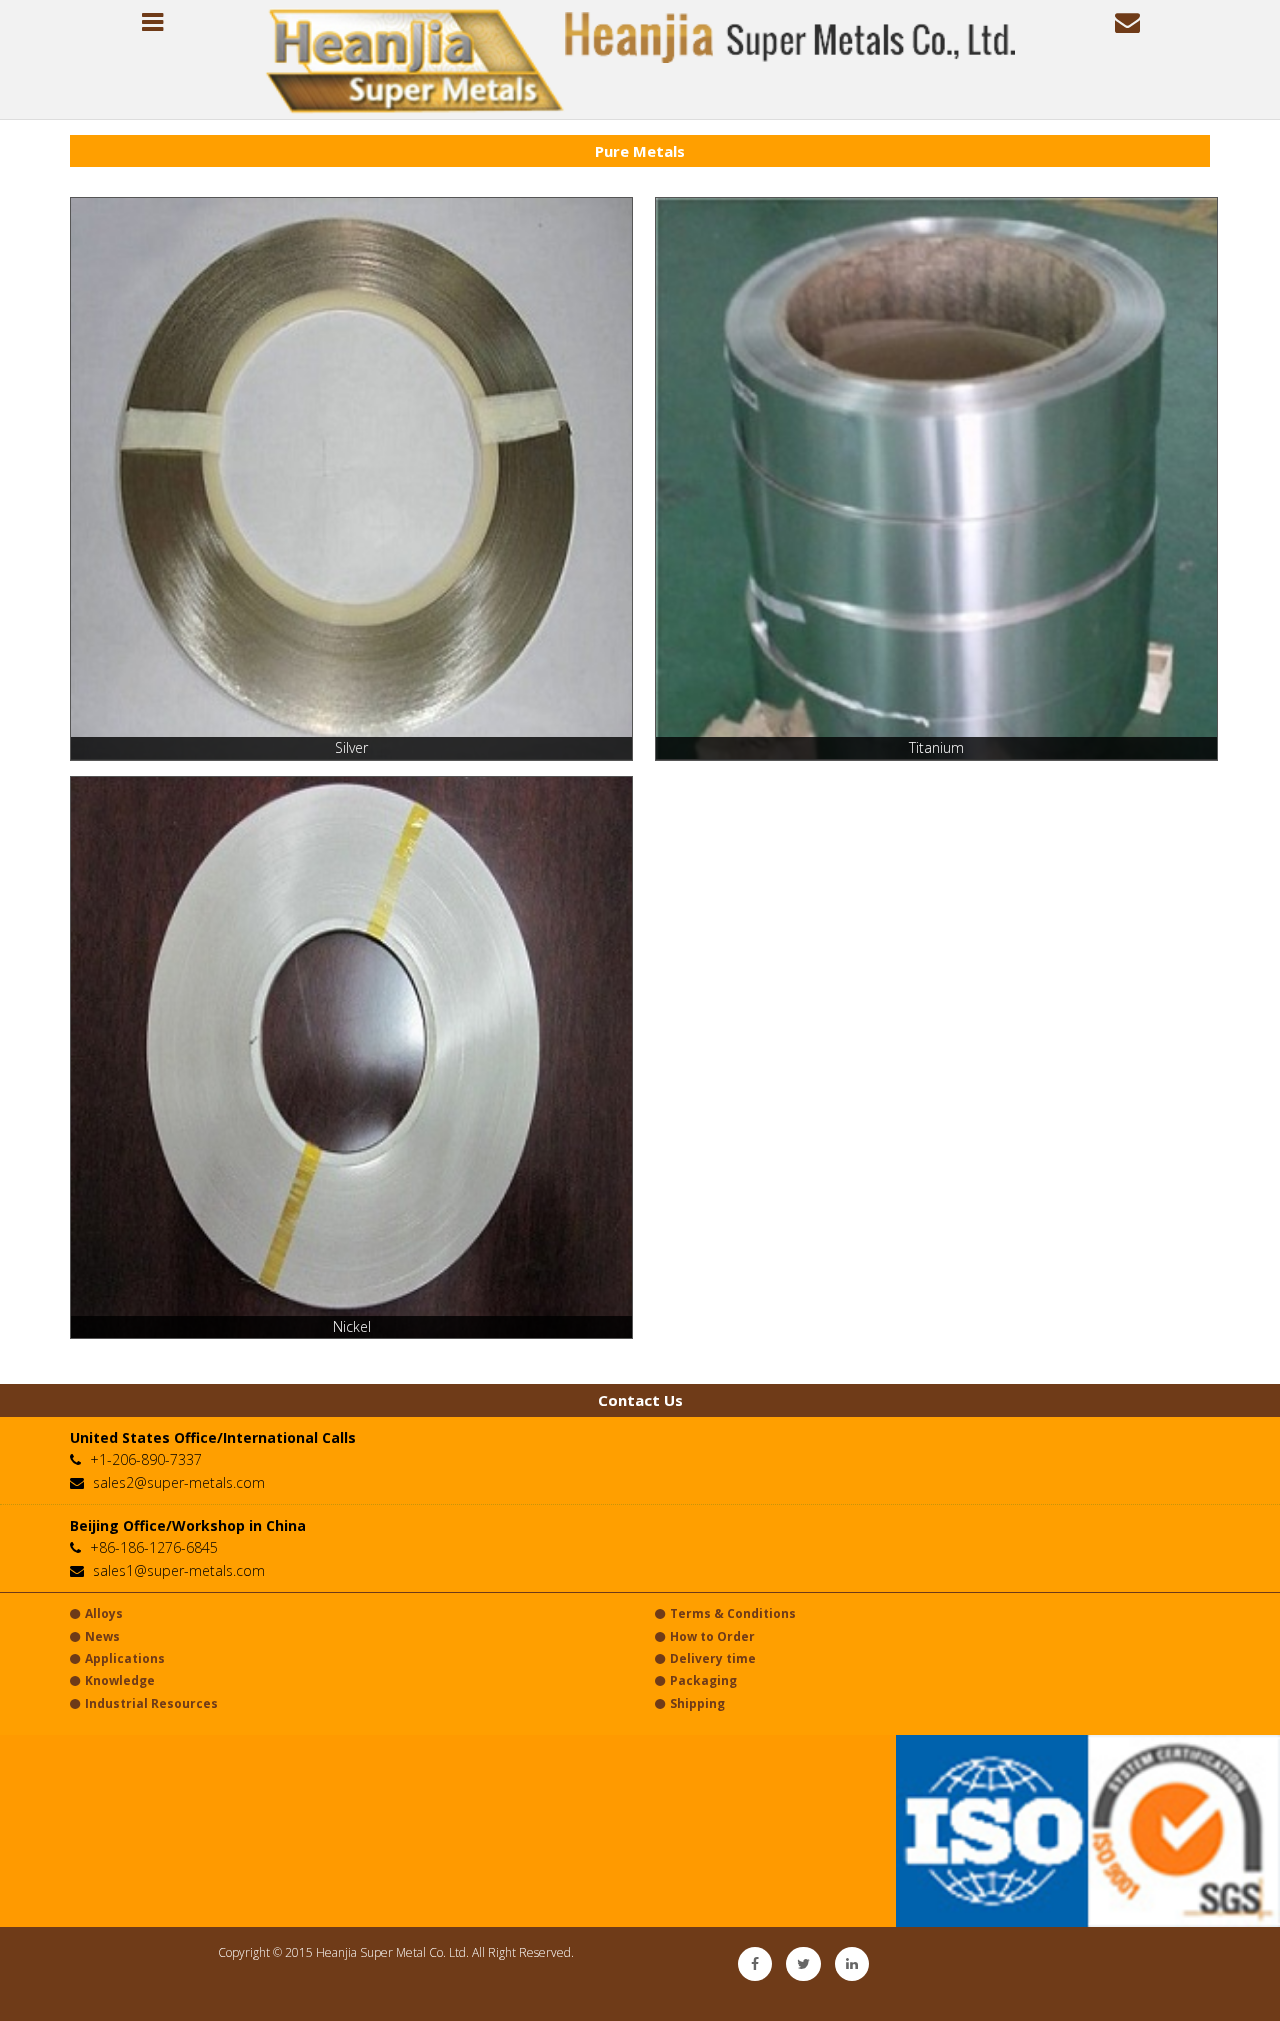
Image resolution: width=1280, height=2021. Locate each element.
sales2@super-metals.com (179, 1482)
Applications (125, 1658)
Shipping (697, 1703)
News (102, 1636)
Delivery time (713, 1658)
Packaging (703, 1680)
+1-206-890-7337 (146, 1459)
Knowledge (120, 1680)
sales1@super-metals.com (179, 1570)
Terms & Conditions (733, 1613)
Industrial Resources (151, 1703)
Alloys (104, 1613)
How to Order (712, 1636)
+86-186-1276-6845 (154, 1547)
